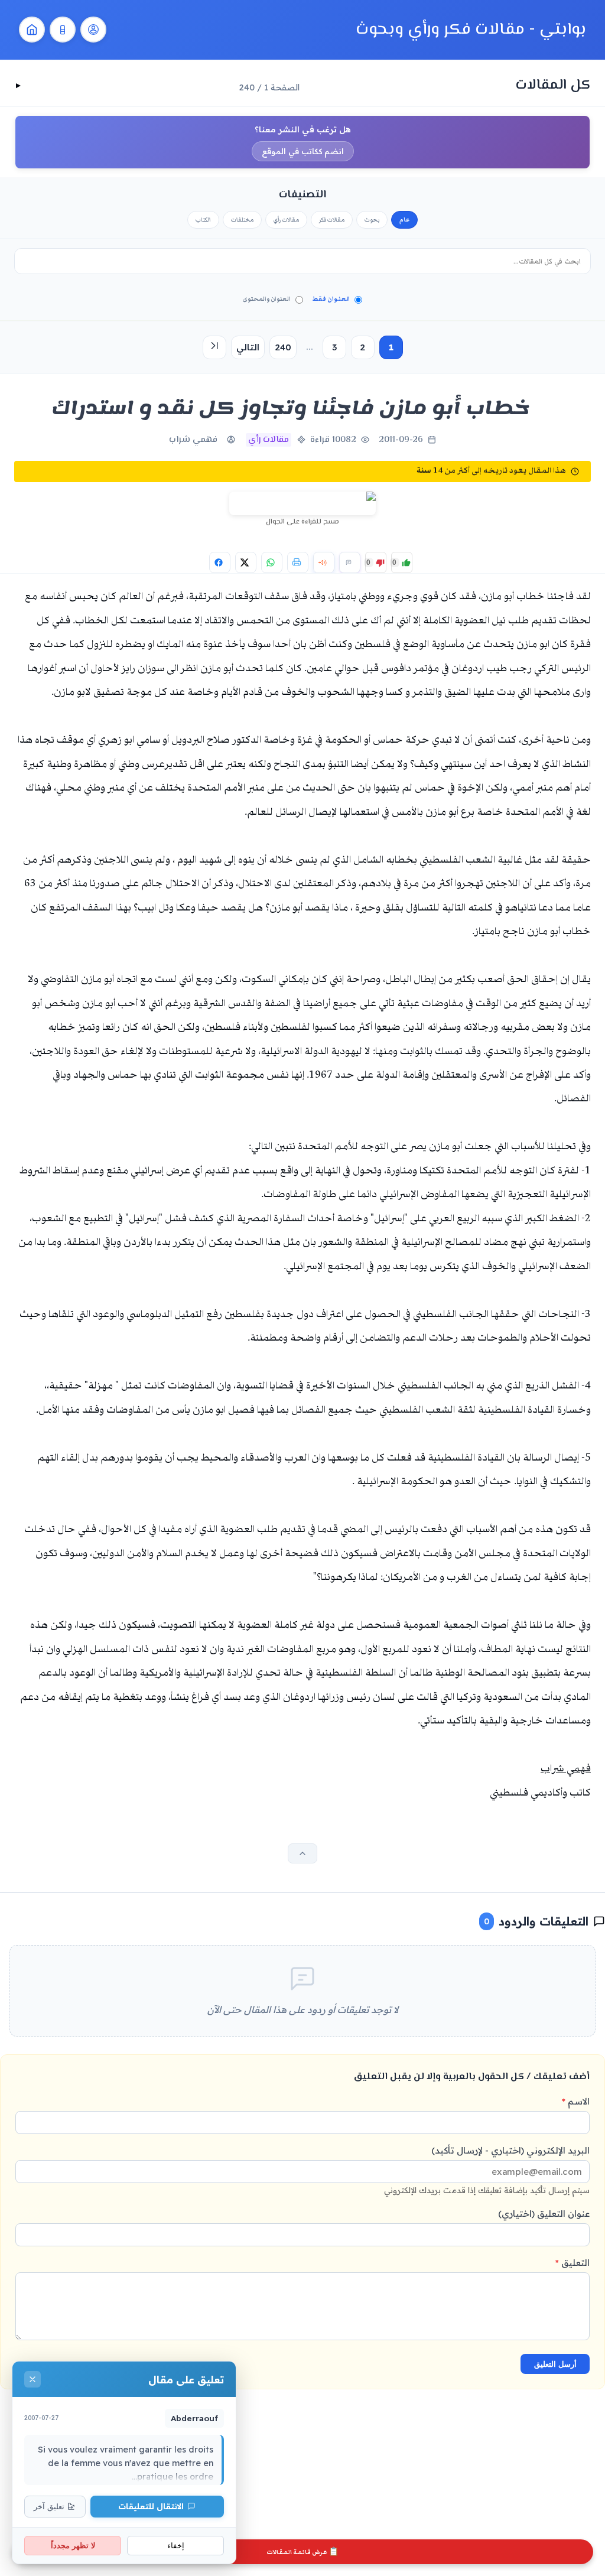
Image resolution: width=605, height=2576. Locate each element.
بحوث (372, 220)
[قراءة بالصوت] (324, 562)
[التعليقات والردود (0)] (350, 562)
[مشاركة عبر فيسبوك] (220, 562)
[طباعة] (298, 562)
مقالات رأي (286, 220)
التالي (248, 347)
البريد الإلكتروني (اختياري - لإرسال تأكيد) (487, 2170)
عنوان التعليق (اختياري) (544, 2214)
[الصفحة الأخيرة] (214, 347)
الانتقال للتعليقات (151, 2506)
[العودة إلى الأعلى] (302, 1853)
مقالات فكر (332, 220)
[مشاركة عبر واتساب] (272, 562)
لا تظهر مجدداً (73, 2546)
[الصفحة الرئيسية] (32, 30)
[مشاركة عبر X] (246, 562)
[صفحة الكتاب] (63, 30)
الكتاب (203, 220)
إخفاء (176, 2546)
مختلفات (242, 220)
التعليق (573, 2263)
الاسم (576, 2101)
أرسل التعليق (555, 2364)
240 (283, 347)
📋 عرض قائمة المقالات (302, 2552)
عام (404, 220)
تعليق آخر (49, 2507)
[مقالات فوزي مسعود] (93, 30)
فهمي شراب (193, 440)
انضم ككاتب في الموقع (303, 151)
